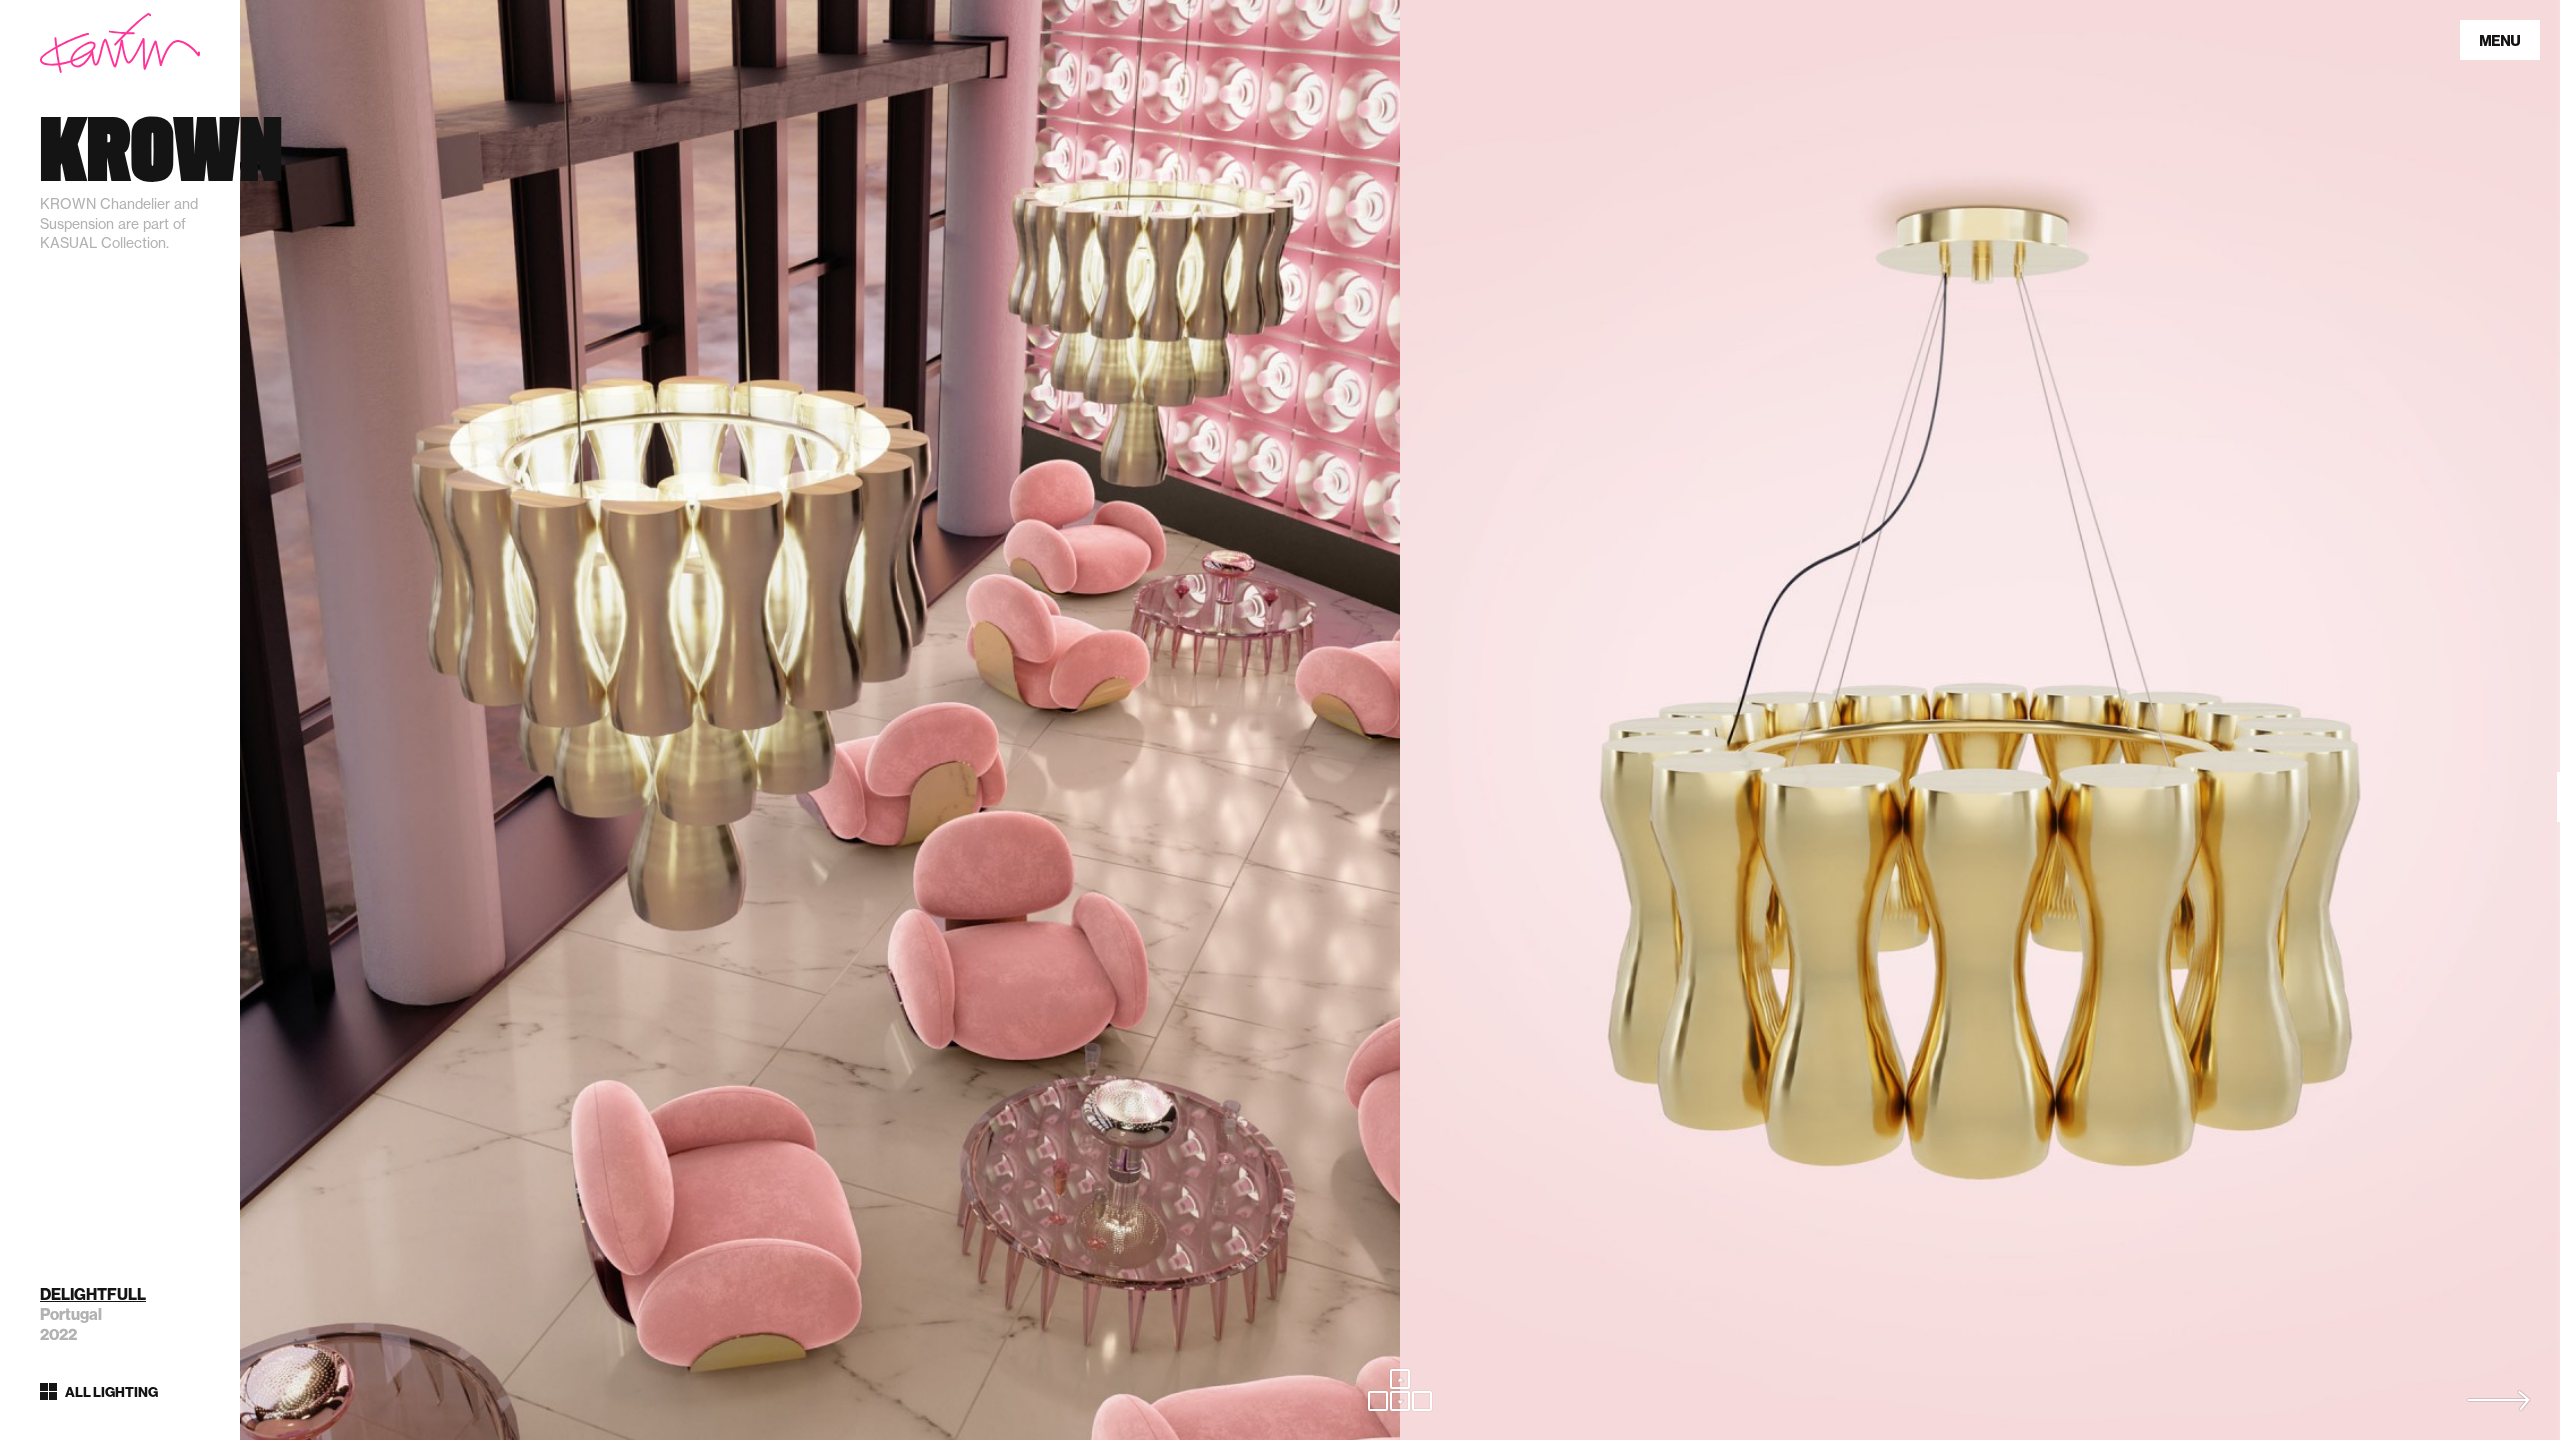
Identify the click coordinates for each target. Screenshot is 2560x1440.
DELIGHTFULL (93, 1294)
